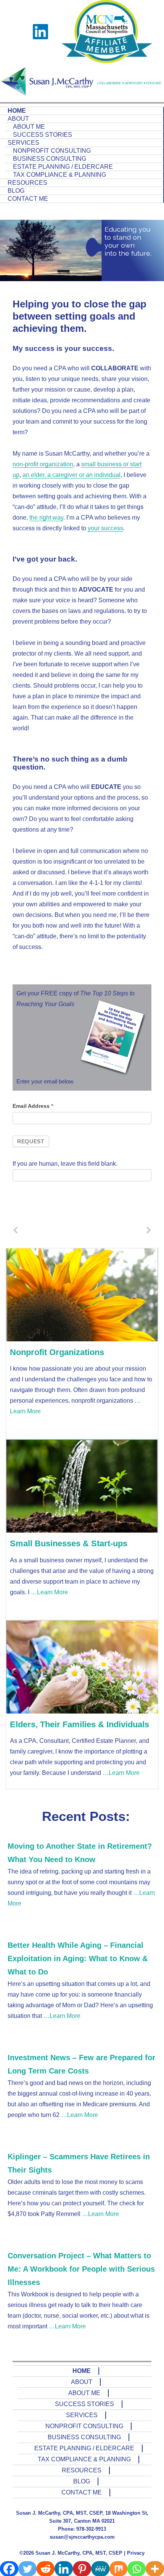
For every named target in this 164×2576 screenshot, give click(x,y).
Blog (16, 191)
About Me (29, 127)
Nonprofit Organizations (57, 1352)
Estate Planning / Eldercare (63, 167)
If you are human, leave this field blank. (65, 1164)
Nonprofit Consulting (52, 151)
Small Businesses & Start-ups (69, 1543)
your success (105, 528)
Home (17, 111)
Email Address (33, 1106)
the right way (46, 518)
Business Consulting (50, 159)
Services (23, 143)
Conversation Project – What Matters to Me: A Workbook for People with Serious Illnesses (81, 2269)
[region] (82, 251)
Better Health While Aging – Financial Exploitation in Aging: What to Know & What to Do (78, 1958)
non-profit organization (43, 464)
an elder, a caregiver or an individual (72, 475)
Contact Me (28, 199)
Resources (27, 183)
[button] (75, 291)
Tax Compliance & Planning (59, 175)
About (18, 119)
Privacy (136, 2553)
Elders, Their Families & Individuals (80, 1724)
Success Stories (43, 135)
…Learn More (49, 1592)
